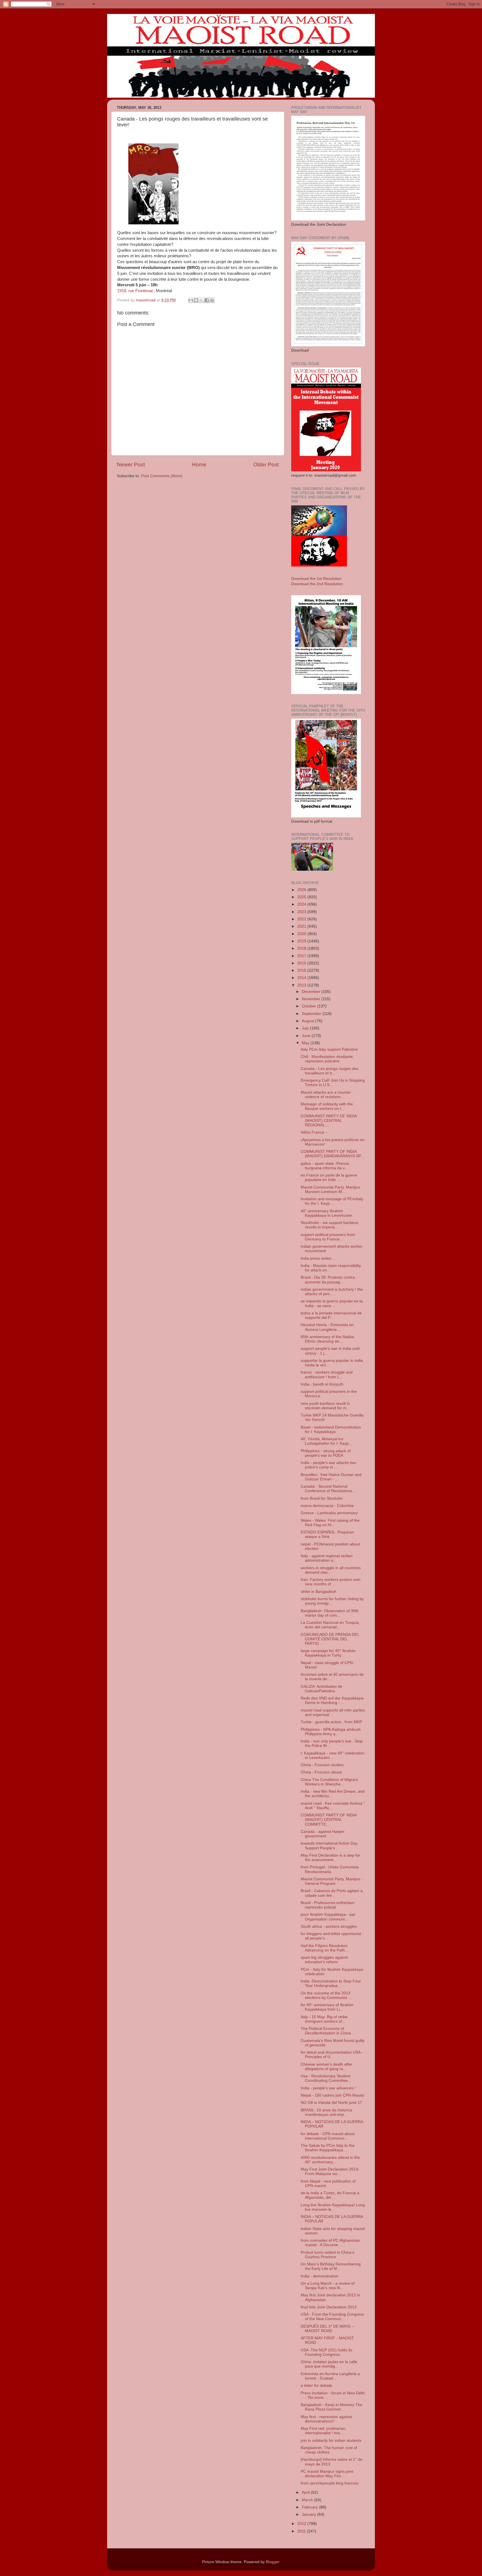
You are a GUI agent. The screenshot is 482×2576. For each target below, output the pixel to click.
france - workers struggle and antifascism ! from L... (327, 1375)
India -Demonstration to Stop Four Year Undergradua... (331, 1983)
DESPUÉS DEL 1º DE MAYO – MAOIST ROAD (327, 2329)
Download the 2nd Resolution (317, 584)
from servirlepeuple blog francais (330, 2483)
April (306, 2492)
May (306, 1043)
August (309, 1021)
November (312, 999)
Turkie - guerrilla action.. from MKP (331, 1722)
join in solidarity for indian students (331, 2441)
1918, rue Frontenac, (136, 291)
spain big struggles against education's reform (324, 1960)
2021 (302, 926)
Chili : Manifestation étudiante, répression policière (327, 1059)
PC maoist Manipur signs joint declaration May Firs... (327, 2474)
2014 (302, 978)
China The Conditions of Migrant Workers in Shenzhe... (329, 1782)
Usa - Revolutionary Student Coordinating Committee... (326, 2078)
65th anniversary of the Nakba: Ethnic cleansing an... (328, 1339)
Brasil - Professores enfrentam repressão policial (328, 1905)
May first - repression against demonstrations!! (326, 2419)
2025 (302, 897)
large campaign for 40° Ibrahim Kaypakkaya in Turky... (328, 1653)
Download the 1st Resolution (316, 579)
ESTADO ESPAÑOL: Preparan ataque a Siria (327, 1534)
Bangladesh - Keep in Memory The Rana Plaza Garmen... (332, 2407)
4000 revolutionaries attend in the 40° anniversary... (330, 2160)
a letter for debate (316, 2386)
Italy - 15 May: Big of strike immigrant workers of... (324, 2019)
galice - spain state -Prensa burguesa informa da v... (325, 1166)
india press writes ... (318, 1258)
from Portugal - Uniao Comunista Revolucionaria (330, 1869)
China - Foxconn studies (322, 1765)
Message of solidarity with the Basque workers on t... (327, 1106)
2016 (302, 963)
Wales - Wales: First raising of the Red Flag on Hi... (330, 1523)
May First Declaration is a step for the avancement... (330, 1858)
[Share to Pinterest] (212, 300)
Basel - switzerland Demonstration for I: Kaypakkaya (331, 1429)
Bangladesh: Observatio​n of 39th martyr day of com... (330, 1613)
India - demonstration (320, 2276)
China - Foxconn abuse (321, 1772)
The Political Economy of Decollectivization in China (326, 2031)
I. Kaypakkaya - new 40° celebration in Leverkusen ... (332, 1755)
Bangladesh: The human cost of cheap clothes (329, 2450)
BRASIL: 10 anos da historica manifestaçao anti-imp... (326, 2112)
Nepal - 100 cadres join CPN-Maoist (332, 2095)
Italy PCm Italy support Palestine (329, 1049)
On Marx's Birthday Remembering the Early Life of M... (331, 2266)
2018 (302, 948)
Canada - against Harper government (323, 1834)
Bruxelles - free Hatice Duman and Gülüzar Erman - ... (331, 1477)
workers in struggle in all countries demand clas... (331, 1570)
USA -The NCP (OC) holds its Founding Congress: (326, 2352)
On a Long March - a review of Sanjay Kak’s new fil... (328, 2286)
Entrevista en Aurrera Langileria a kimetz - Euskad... (330, 2376)
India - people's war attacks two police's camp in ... (328, 1465)
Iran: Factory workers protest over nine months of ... (331, 1582)
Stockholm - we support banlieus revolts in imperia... (329, 1225)
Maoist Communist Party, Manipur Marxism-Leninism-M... (331, 1189)
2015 (302, 970)
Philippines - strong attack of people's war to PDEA (326, 1453)
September (312, 1014)
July (306, 1028)
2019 (302, 941)
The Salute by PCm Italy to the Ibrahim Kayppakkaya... (328, 2148)
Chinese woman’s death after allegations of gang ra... (326, 2067)
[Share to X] (201, 300)
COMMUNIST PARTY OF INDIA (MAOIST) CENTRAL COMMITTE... (329, 1820)
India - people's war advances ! (328, 2088)
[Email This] (191, 300)
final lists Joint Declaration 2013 (329, 2307)
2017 (302, 956)
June (307, 1036)
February (310, 2507)
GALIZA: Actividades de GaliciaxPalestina (321, 1689)
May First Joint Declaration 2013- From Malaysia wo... (330, 2172)
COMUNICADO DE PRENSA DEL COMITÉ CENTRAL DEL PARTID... (330, 1639)
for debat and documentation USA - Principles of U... (332, 2055)
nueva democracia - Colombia (327, 1506)
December (312, 992)
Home (199, 464)
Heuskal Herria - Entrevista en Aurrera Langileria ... (327, 1327)
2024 (302, 904)
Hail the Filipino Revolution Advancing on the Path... (324, 1948)
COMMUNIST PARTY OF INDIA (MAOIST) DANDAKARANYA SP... (332, 1154)
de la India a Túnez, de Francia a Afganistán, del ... (330, 2195)
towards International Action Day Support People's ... (329, 1846)
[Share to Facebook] (207, 300)
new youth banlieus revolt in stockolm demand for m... (325, 1406)
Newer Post (131, 464)
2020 (302, 934)
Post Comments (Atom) (162, 476)
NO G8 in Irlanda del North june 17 (331, 2103)
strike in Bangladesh (319, 1592)
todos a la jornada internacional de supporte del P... (331, 1315)
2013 (302, 985)
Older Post (266, 464)
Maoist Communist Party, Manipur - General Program (332, 1881)
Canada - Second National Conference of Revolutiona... (328, 1489)
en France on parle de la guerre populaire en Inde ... (329, 1177)
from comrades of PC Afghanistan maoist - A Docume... (330, 2243)
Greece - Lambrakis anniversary (329, 1513)
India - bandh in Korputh (322, 1384)
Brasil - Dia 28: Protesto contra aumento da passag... (328, 1280)
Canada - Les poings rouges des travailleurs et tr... (330, 1071)
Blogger (273, 2562)
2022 (302, 919)
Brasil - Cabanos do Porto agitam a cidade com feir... (332, 1893)
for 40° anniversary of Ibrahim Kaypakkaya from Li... (327, 2007)
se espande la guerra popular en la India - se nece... (332, 1303)
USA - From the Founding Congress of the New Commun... (332, 2317)
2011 (302, 2531)
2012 (302, 2524)
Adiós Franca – (314, 1132)
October (309, 1006)
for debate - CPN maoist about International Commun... (328, 2136)
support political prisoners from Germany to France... (328, 1237)
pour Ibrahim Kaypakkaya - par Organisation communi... (328, 1917)
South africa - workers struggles (329, 1926)
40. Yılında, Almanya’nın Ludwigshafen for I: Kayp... (326, 1441)
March (308, 2500)
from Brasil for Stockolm (322, 1498)
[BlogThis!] (196, 300)
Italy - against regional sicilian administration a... (327, 1558)
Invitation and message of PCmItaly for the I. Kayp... (332, 1201)
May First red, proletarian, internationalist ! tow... (324, 2431)
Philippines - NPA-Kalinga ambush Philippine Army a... (331, 1732)
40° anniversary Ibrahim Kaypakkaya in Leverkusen (326, 1213)
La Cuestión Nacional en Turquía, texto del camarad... (330, 1625)
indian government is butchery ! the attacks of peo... (332, 1292)
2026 (302, 890)
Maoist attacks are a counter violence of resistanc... (326, 1095)
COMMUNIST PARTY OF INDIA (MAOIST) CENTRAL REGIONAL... (329, 1121)
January (309, 2514)
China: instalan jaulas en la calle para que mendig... (329, 2364)
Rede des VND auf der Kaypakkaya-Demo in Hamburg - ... (333, 1700)
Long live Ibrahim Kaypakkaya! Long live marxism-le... (333, 2207)
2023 (302, 912)
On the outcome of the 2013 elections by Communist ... (326, 1995)
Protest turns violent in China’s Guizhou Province (327, 2255)
